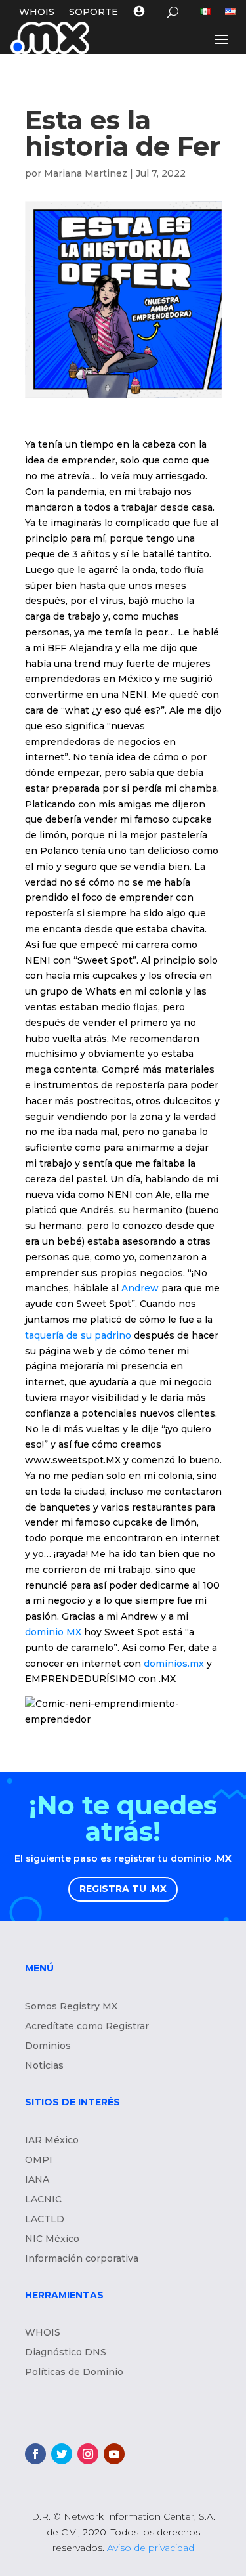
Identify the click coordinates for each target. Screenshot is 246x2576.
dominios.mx (174, 1664)
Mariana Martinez (86, 173)
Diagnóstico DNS (66, 2353)
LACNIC (43, 2200)
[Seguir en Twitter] (62, 2454)
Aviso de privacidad (151, 2548)
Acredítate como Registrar (87, 2027)
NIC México (52, 2239)
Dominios (48, 2046)
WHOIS (37, 12)
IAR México (52, 2141)
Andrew (139, 1288)
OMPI (39, 2160)
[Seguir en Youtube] (114, 2454)
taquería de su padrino (78, 1335)
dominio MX (53, 1632)
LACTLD (45, 2220)
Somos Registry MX (71, 2007)
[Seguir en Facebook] (35, 2454)
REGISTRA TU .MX (123, 1889)
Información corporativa (82, 2259)
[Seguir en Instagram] (88, 2454)
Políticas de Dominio (74, 2372)
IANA (37, 2180)
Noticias (44, 2066)
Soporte (93, 12)
